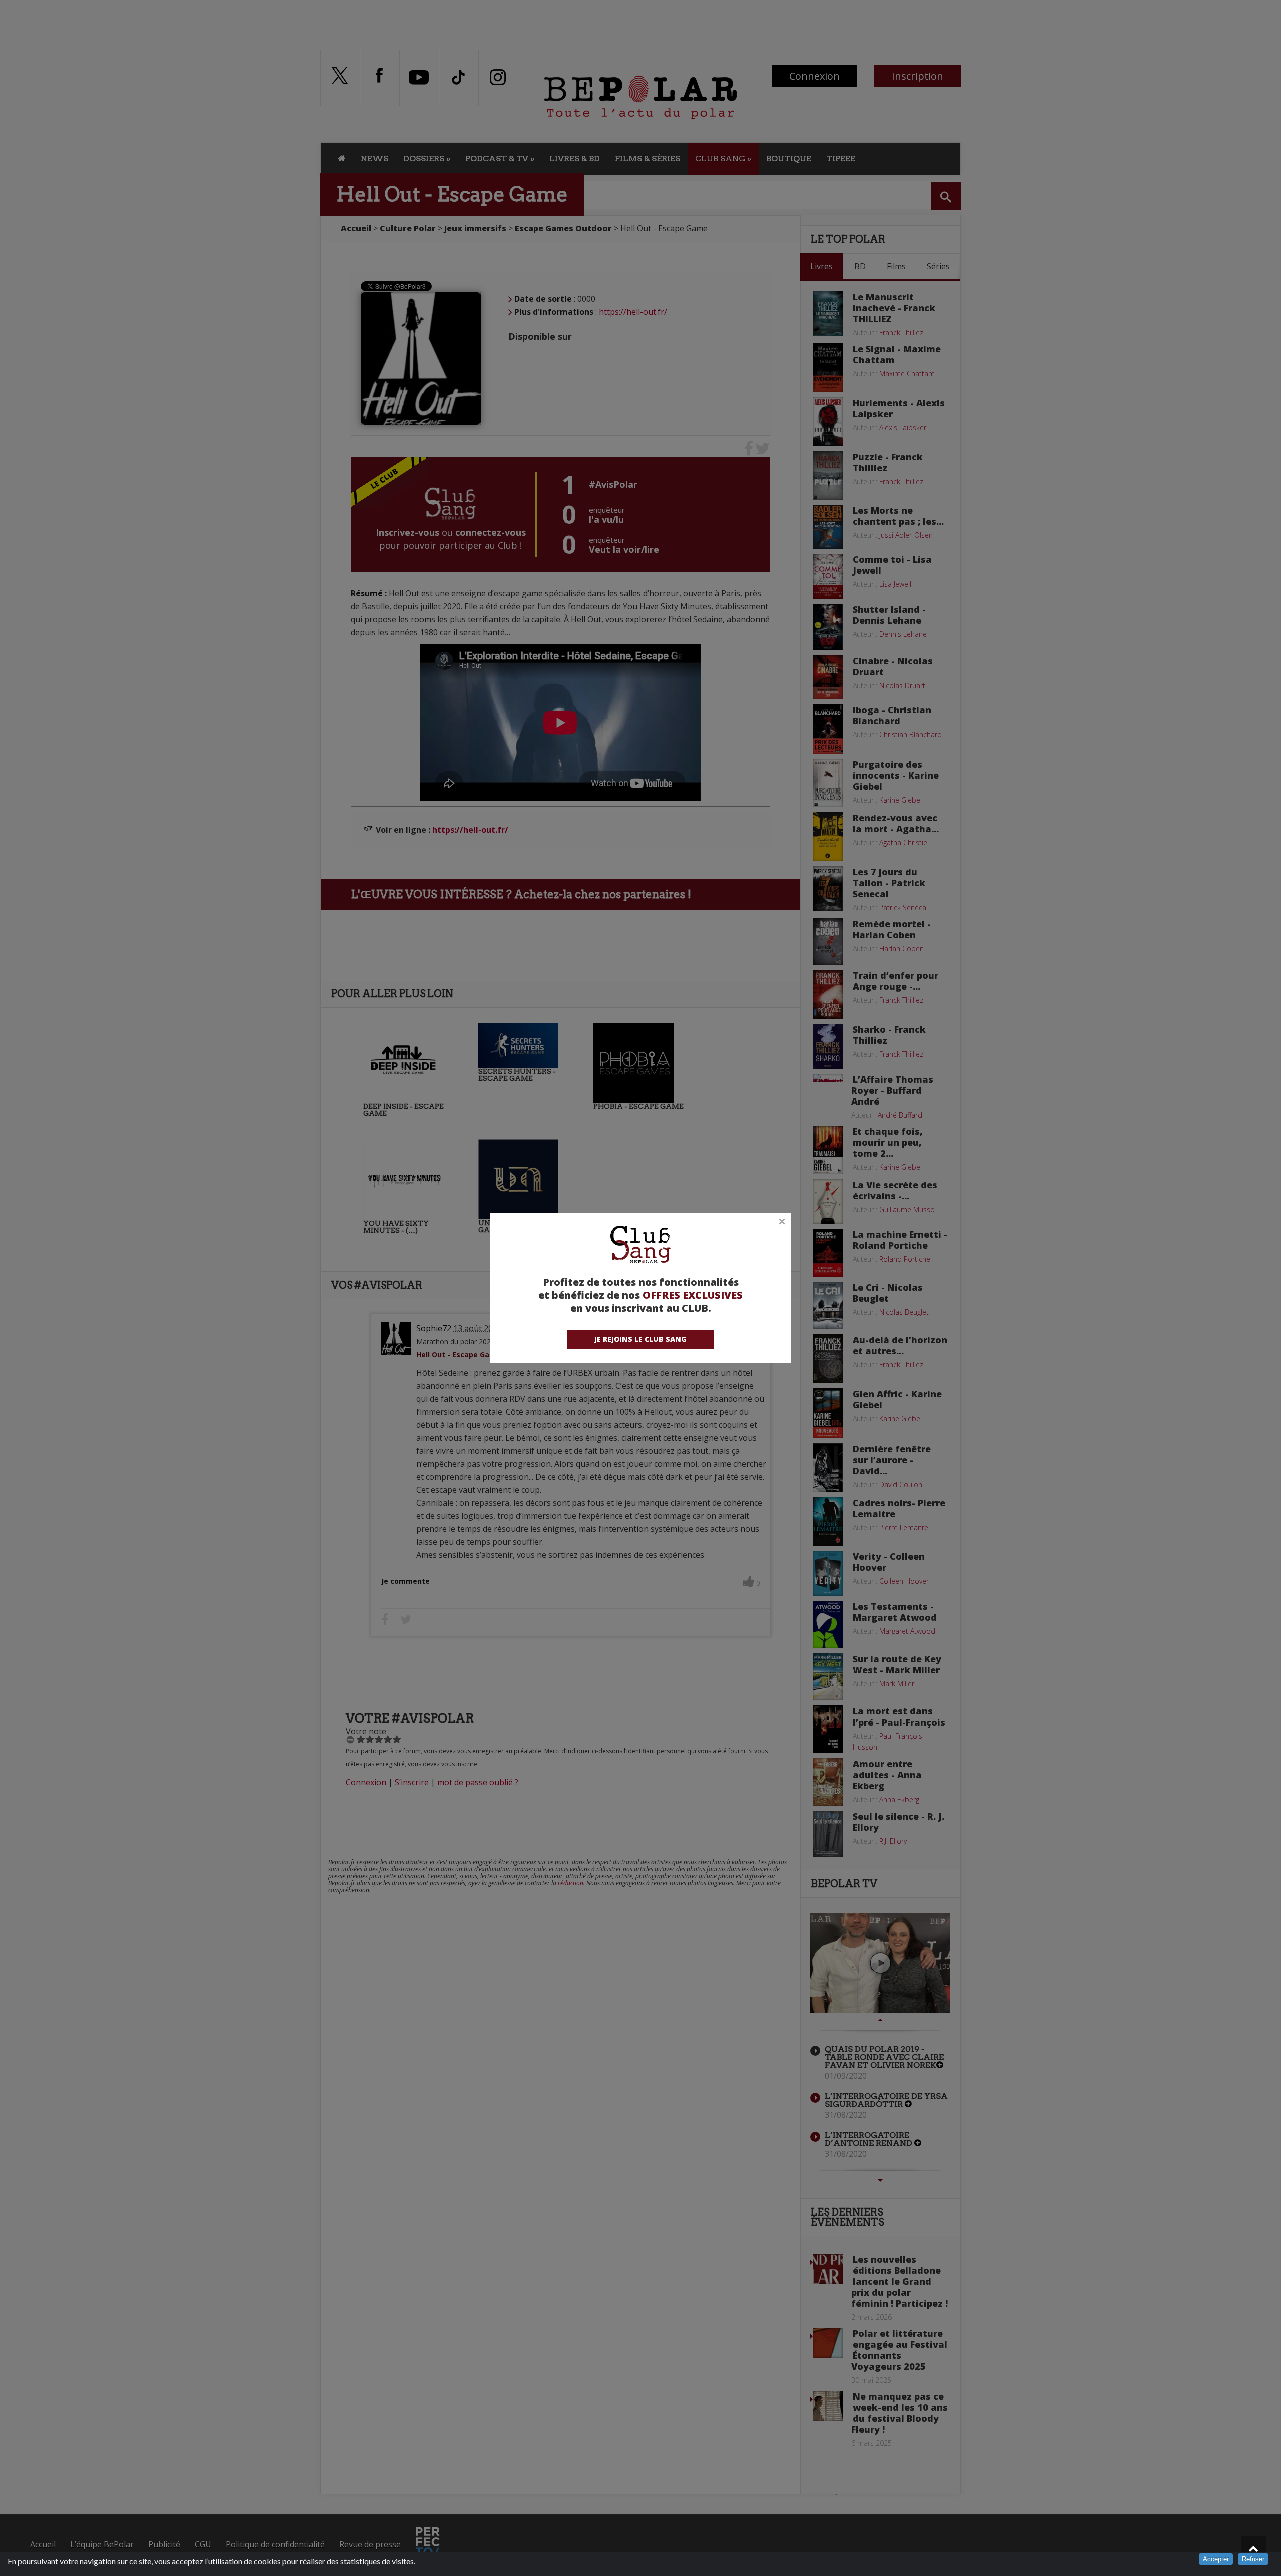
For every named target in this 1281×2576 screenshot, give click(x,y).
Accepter (1216, 2559)
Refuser (1253, 2559)
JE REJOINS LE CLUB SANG (640, 1339)
